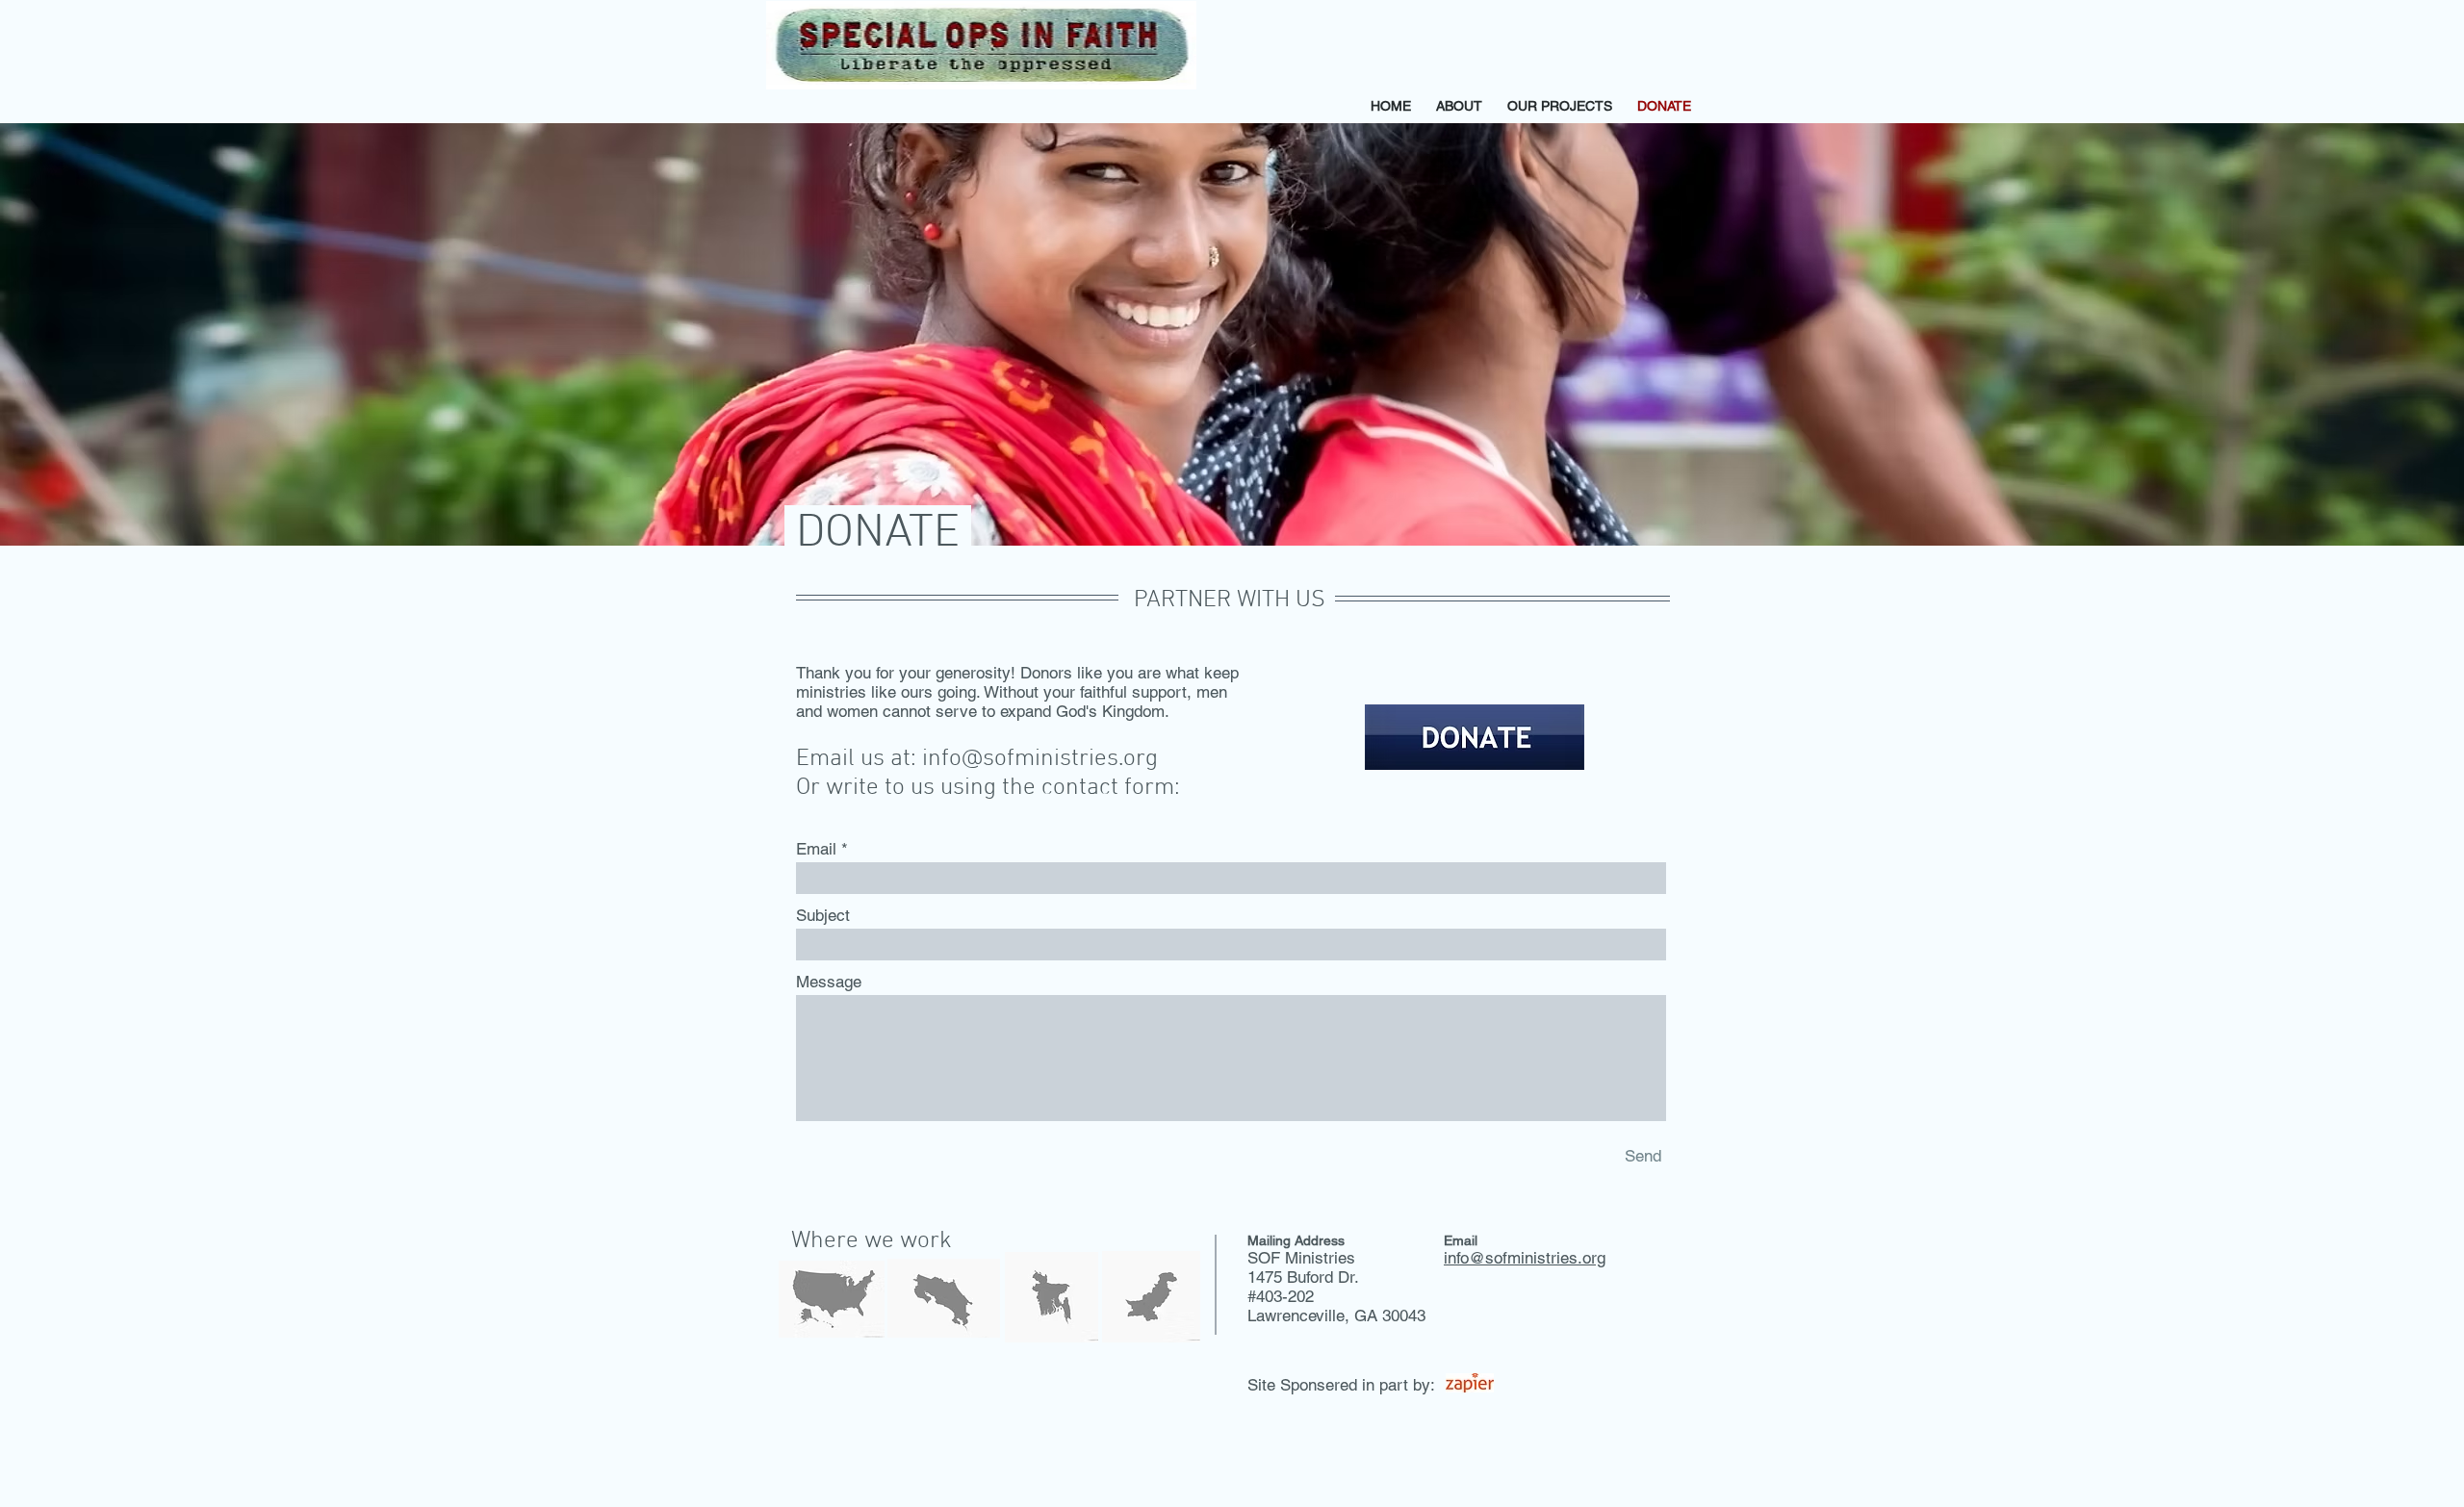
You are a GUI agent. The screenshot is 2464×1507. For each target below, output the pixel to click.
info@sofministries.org (1040, 759)
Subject (823, 916)
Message (829, 982)
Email (816, 849)
